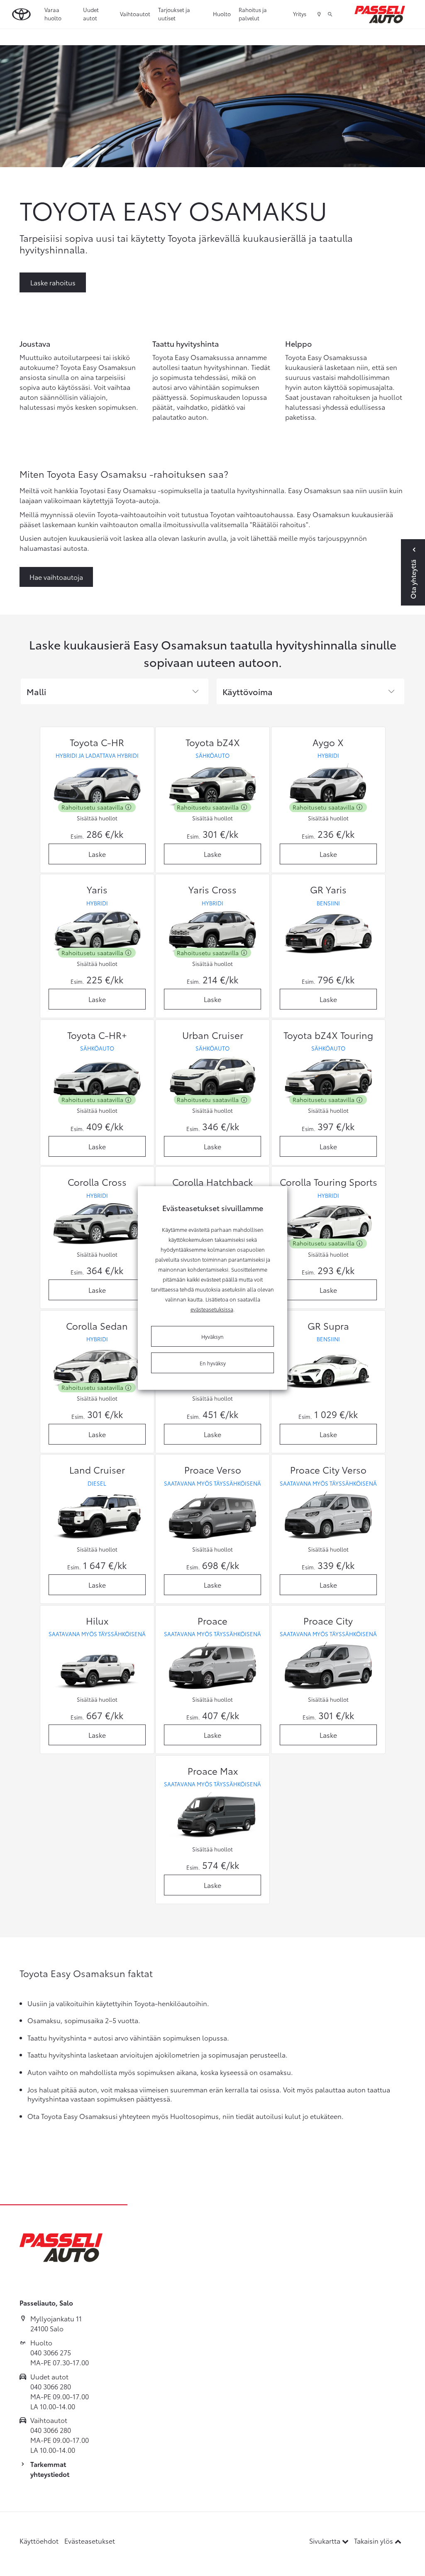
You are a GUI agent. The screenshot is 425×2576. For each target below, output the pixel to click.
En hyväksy (213, 1363)
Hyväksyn (212, 1336)
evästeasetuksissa (212, 1309)
